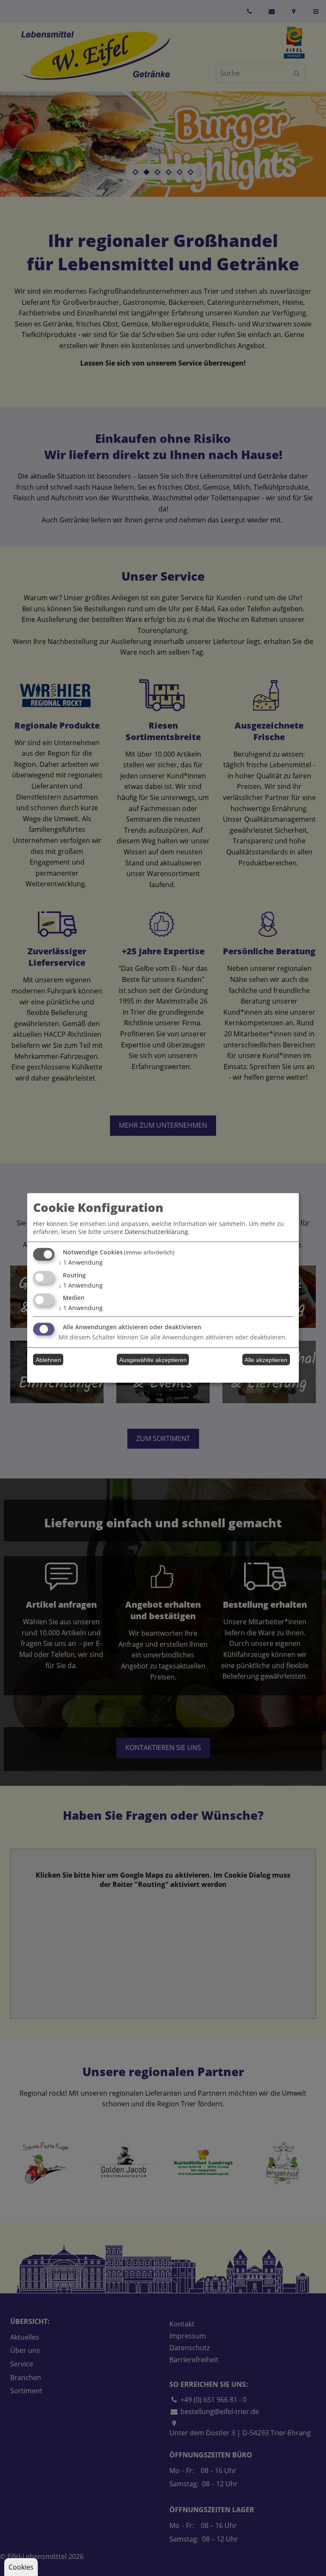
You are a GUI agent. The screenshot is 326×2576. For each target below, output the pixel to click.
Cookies (21, 2567)
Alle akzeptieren (266, 1360)
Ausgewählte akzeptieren (153, 1360)
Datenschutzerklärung (156, 1232)
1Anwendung (81, 1262)
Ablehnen (48, 1360)
